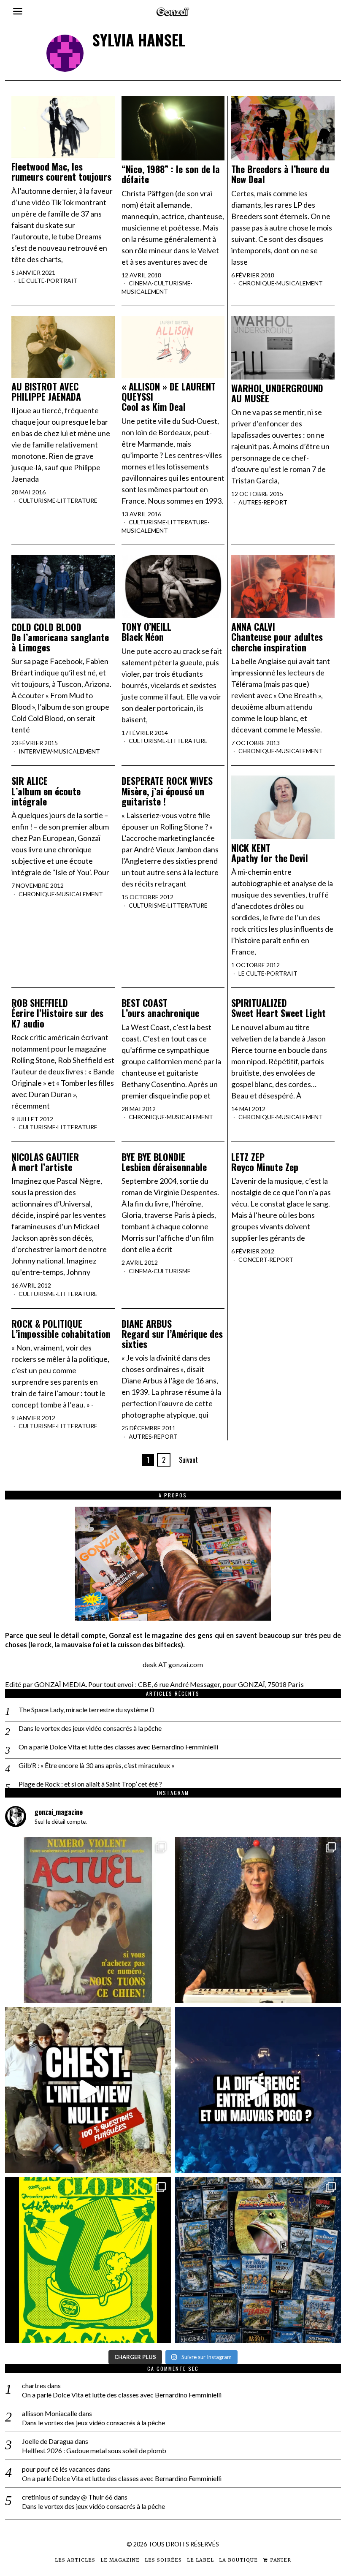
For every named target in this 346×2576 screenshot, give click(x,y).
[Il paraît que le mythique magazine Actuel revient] (88, 1920)
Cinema (140, 283)
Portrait (62, 281)
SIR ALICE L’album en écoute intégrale (46, 791)
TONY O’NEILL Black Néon (146, 632)
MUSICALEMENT (145, 291)
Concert (253, 1260)
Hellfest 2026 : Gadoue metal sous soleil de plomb (94, 2450)
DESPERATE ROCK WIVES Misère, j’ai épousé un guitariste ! (167, 791)
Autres (250, 502)
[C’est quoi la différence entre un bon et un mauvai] (258, 2090)
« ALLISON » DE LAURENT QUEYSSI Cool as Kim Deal (169, 397)
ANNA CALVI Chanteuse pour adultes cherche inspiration (277, 637)
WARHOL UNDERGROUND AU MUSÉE (277, 393)
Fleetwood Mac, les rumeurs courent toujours (61, 171)
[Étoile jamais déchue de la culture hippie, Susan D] (258, 1920)
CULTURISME (172, 283)
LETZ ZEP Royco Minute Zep (265, 1162)
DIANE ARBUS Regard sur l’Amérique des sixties (172, 1334)
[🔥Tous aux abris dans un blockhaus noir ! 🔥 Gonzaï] (88, 2260)
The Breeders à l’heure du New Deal (280, 174)
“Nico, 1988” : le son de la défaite (171, 174)
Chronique (257, 283)
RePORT (275, 502)
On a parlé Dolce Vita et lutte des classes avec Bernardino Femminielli (118, 1747)
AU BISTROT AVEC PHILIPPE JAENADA (46, 391)
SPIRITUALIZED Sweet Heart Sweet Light (278, 1008)
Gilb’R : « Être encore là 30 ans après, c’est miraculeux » (97, 1765)
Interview (35, 751)
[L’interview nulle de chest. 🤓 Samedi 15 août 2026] (88, 2090)
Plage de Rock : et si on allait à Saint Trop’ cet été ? (90, 1784)
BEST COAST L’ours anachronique (160, 1008)
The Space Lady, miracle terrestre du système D (86, 1710)
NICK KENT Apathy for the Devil (270, 853)
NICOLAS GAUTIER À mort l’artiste (45, 1162)
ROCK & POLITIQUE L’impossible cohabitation (61, 1329)
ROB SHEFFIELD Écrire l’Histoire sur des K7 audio (57, 1013)
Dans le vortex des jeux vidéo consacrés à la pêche (90, 1728)
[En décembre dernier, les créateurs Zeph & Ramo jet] (258, 2260)
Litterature (77, 500)
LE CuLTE (32, 281)
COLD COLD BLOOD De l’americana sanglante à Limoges (60, 637)
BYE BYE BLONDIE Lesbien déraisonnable (164, 1162)
